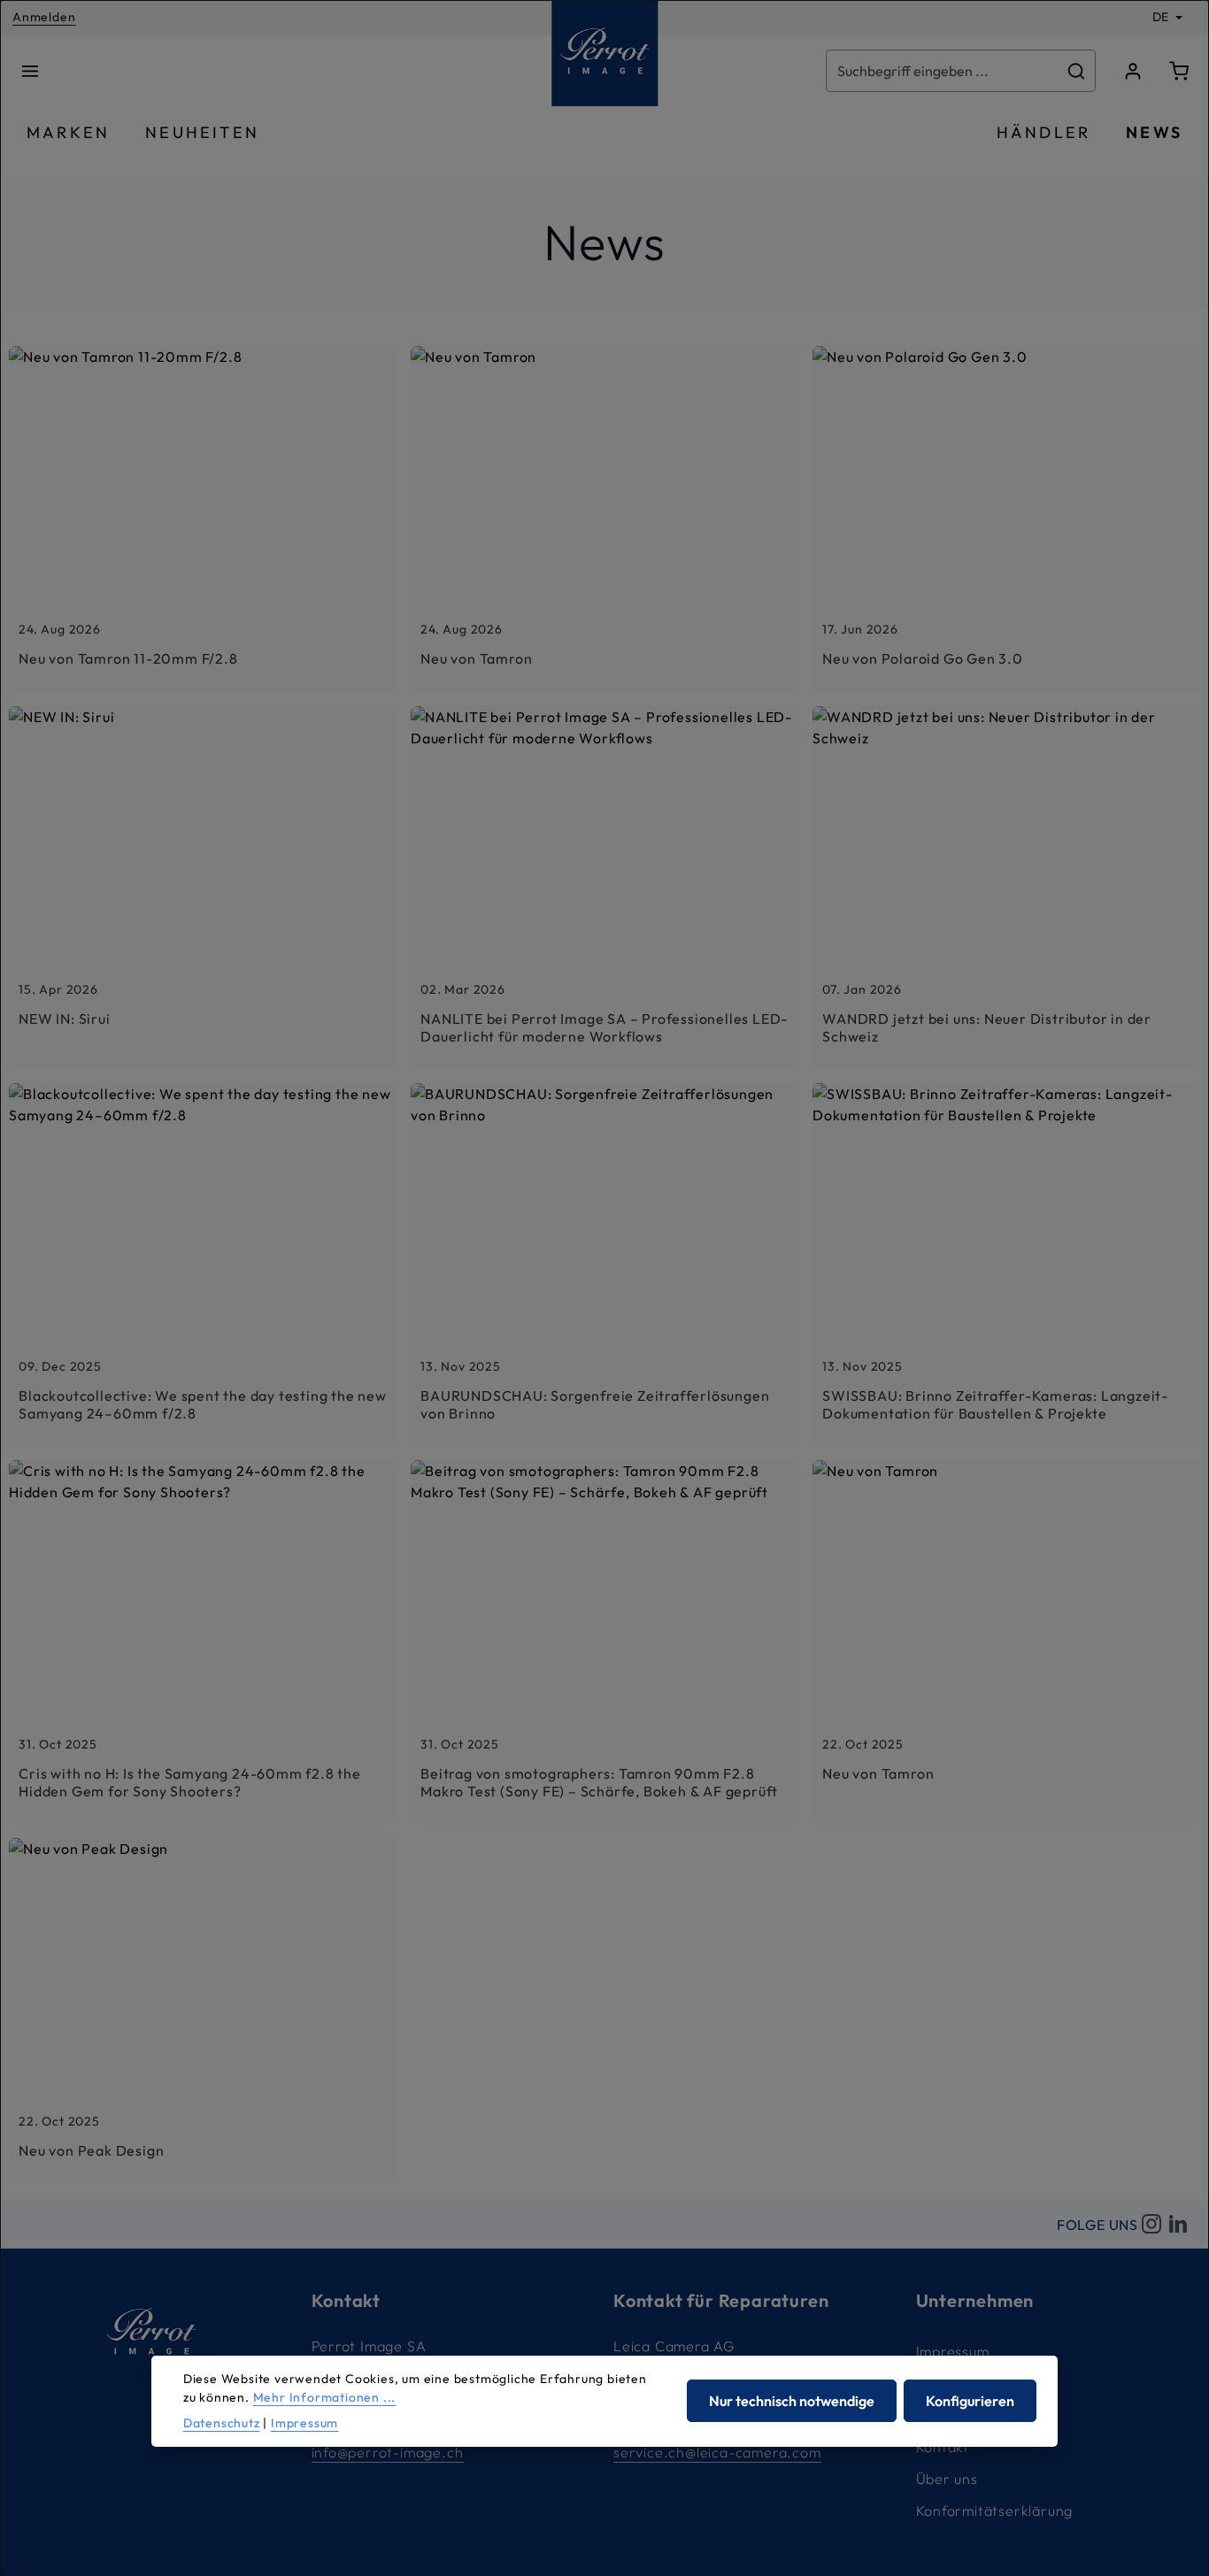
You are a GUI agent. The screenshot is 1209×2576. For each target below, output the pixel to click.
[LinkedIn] (1178, 2225)
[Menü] (30, 71)
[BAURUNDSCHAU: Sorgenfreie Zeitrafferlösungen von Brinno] (604, 1265)
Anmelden (44, 18)
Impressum (953, 2351)
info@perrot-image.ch (388, 2452)
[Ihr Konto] (1133, 71)
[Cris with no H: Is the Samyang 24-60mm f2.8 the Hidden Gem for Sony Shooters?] (203, 1642)
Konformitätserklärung (995, 2511)
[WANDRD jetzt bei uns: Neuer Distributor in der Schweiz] (1006, 888)
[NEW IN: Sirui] (203, 888)
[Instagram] (1151, 2225)
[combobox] (943, 71)
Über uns (947, 2479)
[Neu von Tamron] (604, 519)
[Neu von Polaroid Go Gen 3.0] (1006, 519)
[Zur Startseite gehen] (604, 53)
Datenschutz (222, 2423)
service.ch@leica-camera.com (717, 2452)
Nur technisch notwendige (792, 2402)
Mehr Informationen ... (325, 2397)
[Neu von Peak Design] (203, 2011)
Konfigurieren (970, 2402)
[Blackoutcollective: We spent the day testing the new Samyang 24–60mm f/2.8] (203, 1265)
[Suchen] (1077, 71)
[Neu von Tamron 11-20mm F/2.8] (203, 519)
